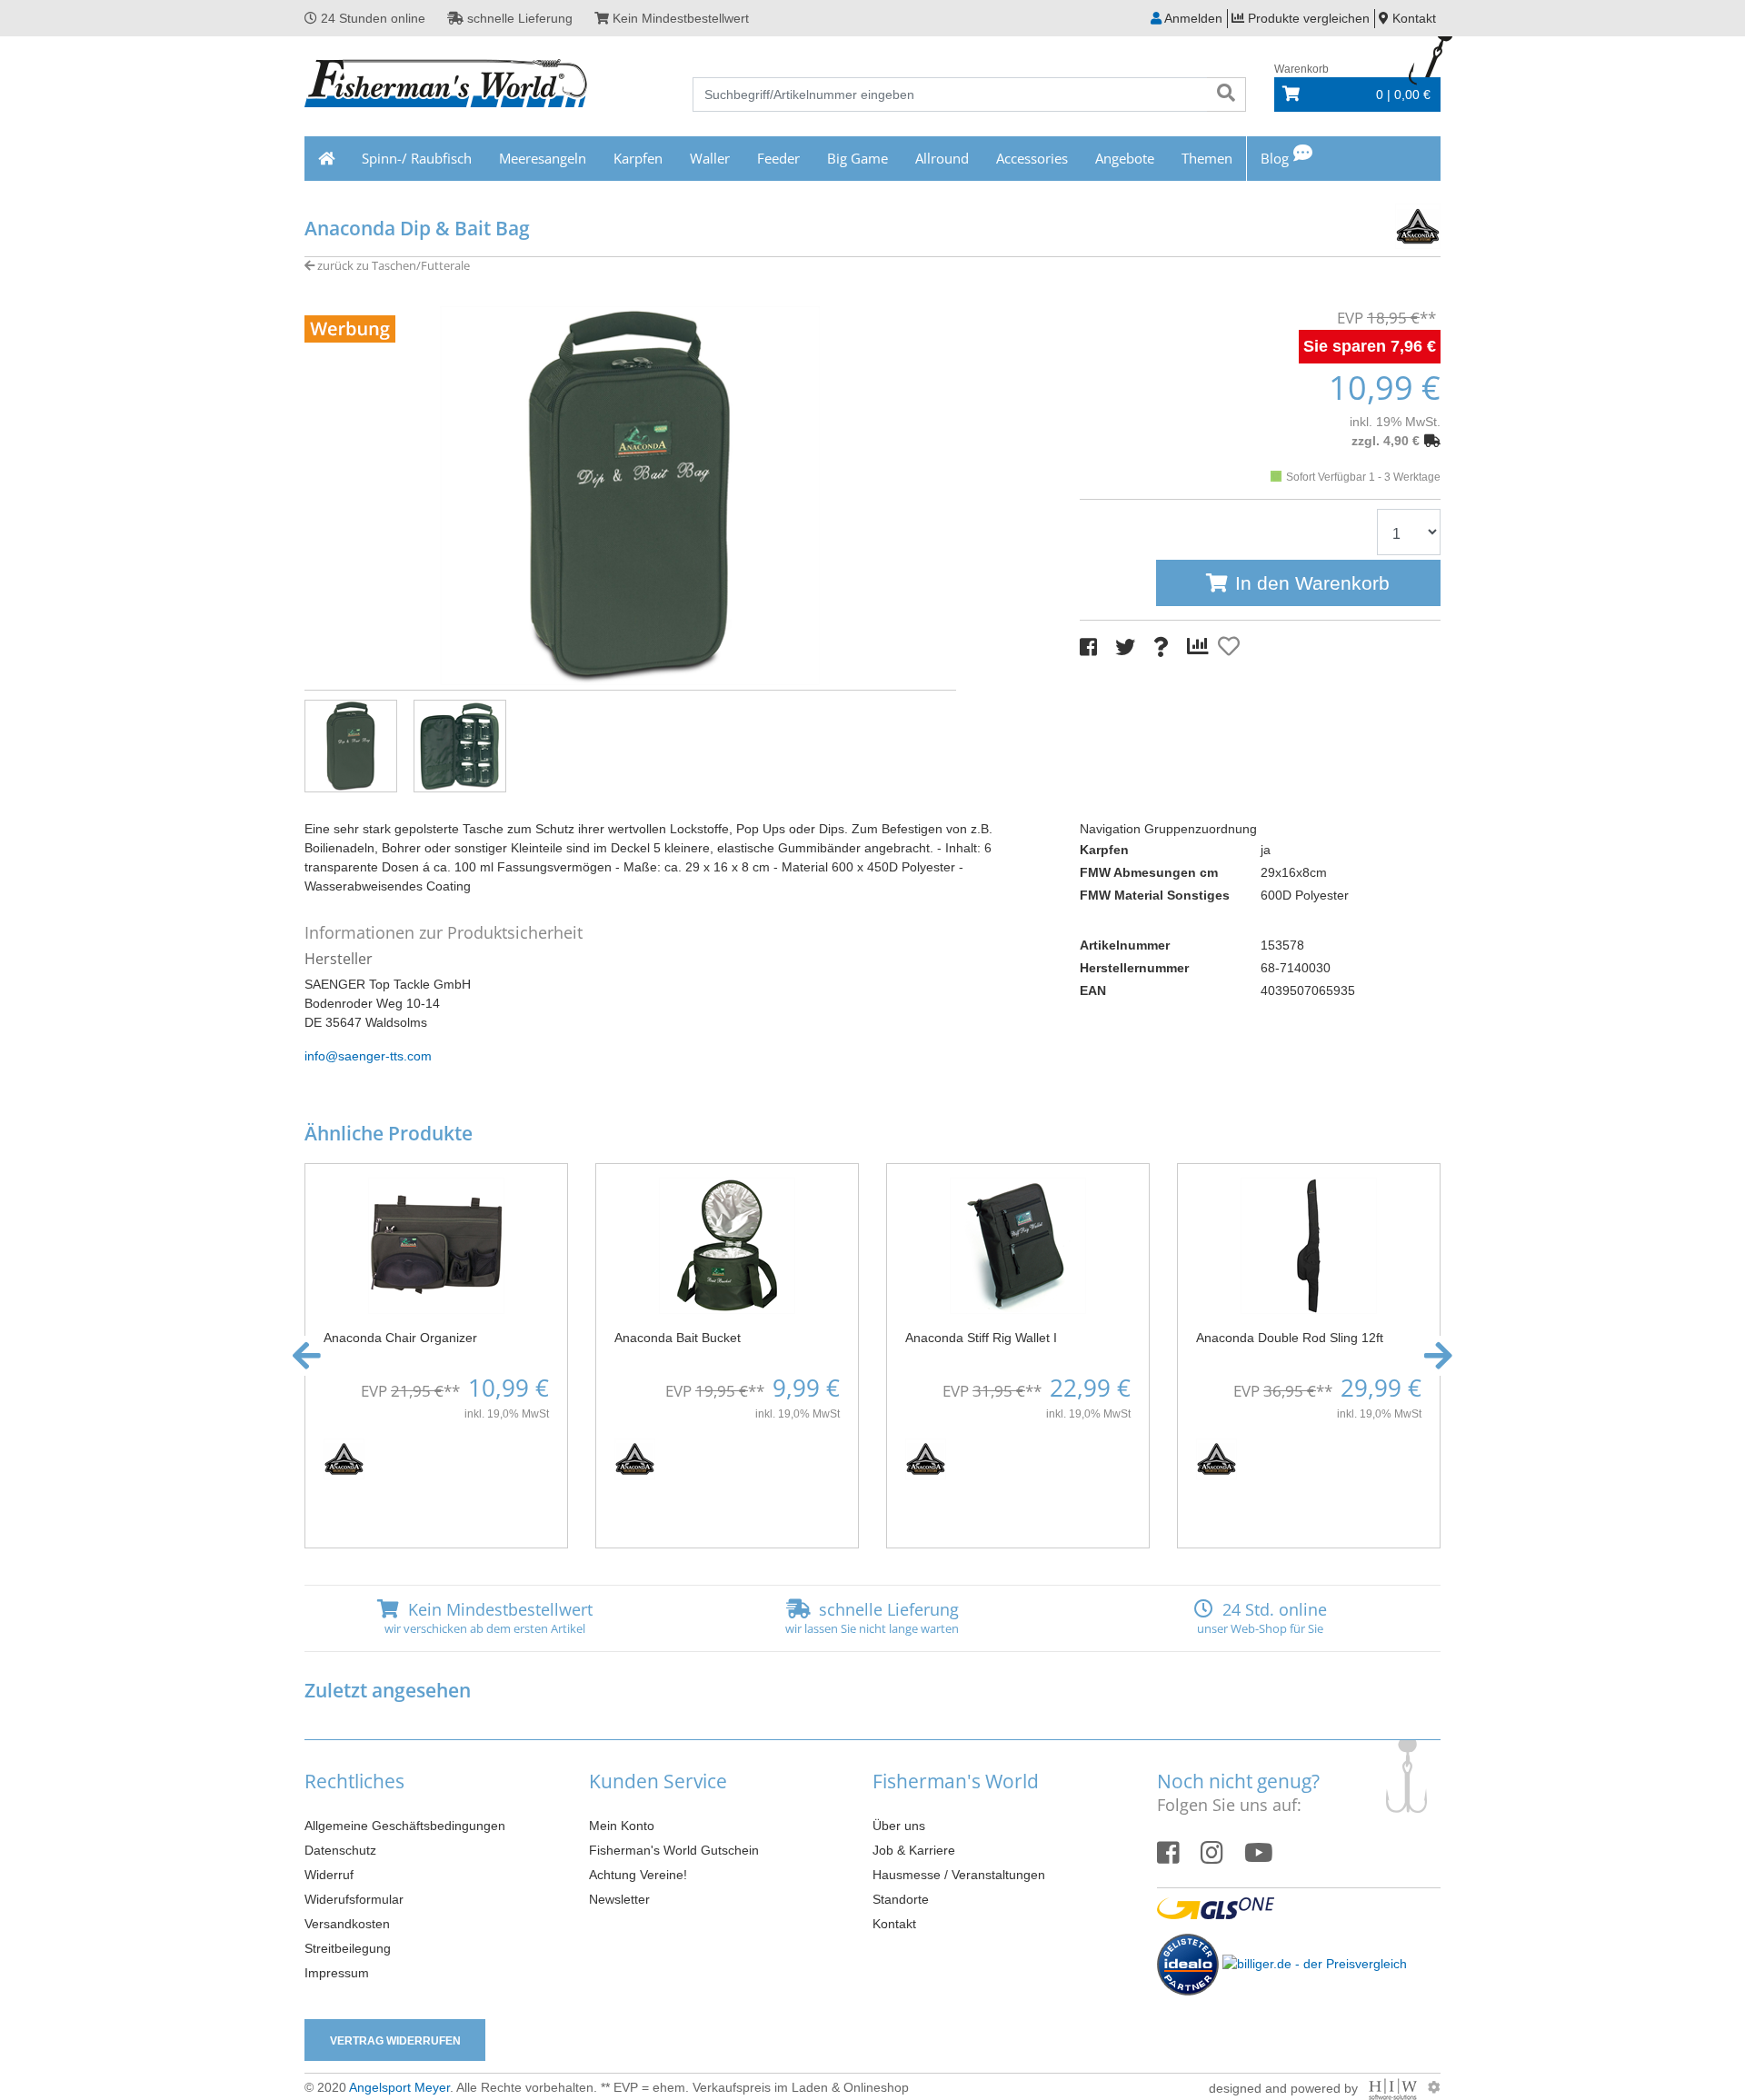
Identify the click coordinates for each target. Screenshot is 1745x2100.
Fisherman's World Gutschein (674, 1850)
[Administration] (1434, 2087)
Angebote (1125, 158)
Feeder (778, 158)
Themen (1207, 158)
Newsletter (619, 1899)
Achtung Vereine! (638, 1875)
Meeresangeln (543, 158)
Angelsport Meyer (399, 2087)
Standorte (901, 1899)
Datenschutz (340, 1850)
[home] (326, 159)
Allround (942, 158)
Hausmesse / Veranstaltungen (959, 1875)
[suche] (1226, 95)
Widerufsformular (354, 1899)
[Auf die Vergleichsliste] (1201, 647)
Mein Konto (622, 1826)
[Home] (447, 85)
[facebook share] (1088, 647)
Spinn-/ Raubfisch (417, 158)
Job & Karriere (914, 1850)
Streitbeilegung (348, 1948)
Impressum (337, 1973)
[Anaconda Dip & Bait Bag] (630, 494)
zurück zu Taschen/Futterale (392, 265)
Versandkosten (347, 1924)
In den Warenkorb (1312, 583)
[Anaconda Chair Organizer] (436, 1245)
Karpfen (638, 158)
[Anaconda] (1381, 224)
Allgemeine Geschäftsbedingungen (405, 1826)
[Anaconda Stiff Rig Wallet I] (1018, 1245)
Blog (1275, 158)
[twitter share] (1125, 647)
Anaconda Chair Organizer (400, 1338)
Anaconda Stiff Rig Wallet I (981, 1338)
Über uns (899, 1826)
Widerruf (329, 1875)
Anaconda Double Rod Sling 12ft (1290, 1338)
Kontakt (894, 1924)
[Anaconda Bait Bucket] (727, 1245)
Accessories (1032, 158)
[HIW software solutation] (1395, 2087)
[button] (307, 1356)
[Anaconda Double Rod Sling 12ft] (1309, 1245)
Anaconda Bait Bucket (678, 1338)
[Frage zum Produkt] (1161, 647)
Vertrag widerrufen (395, 2041)
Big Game (858, 158)
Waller (710, 158)
